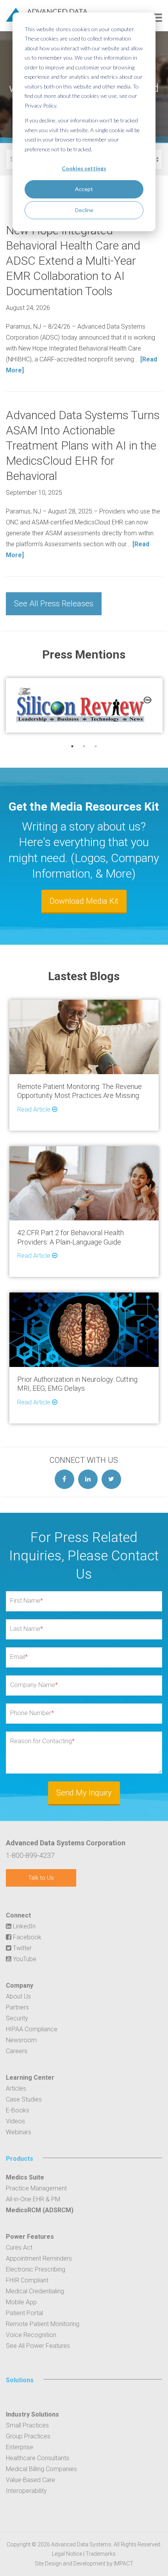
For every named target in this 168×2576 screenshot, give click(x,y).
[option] (84, 705)
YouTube (24, 1959)
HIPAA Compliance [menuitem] (32, 2029)
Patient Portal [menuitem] (24, 2313)
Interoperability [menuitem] (26, 2491)
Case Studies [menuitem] (24, 2099)
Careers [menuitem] (17, 2051)
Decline (84, 210)
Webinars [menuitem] (19, 2132)
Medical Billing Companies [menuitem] (41, 2469)
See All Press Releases (54, 604)
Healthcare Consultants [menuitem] (38, 2458)
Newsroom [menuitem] (21, 2040)
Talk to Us (41, 1878)
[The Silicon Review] (84, 705)
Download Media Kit (84, 901)
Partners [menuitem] (17, 2007)
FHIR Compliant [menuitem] (27, 2280)
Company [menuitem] (20, 1986)
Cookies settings (84, 168)
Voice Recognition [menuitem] (31, 2335)
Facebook (26, 1937)
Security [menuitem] (17, 2018)
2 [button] (84, 746)
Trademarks (101, 2554)
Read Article (35, 1109)
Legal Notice (67, 2554)
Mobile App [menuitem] (21, 2302)
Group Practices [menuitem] (28, 2436)
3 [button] (96, 746)
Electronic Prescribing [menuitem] (36, 2269)
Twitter (21, 1948)
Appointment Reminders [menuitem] (39, 2258)
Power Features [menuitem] (30, 2237)
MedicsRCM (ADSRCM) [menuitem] (40, 2210)
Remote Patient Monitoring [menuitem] (43, 2324)
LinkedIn (23, 1926)
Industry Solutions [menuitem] (32, 2414)
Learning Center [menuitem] (30, 2078)
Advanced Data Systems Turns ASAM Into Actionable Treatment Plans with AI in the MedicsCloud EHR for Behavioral (83, 445)
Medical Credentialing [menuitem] (35, 2291)
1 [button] (72, 746)
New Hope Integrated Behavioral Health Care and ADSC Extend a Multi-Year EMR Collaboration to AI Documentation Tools (73, 261)
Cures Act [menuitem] (19, 2248)
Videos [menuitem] (15, 2121)
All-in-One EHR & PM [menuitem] (33, 2199)
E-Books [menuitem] (18, 2110)
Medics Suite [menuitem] (25, 2177)
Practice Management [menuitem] (36, 2188)
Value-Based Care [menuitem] (30, 2480)
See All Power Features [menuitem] (38, 2346)
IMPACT (123, 2564)
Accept (84, 189)
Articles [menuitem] (16, 2088)
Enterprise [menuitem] (20, 2447)
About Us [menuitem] (18, 1996)
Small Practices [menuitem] (27, 2425)
